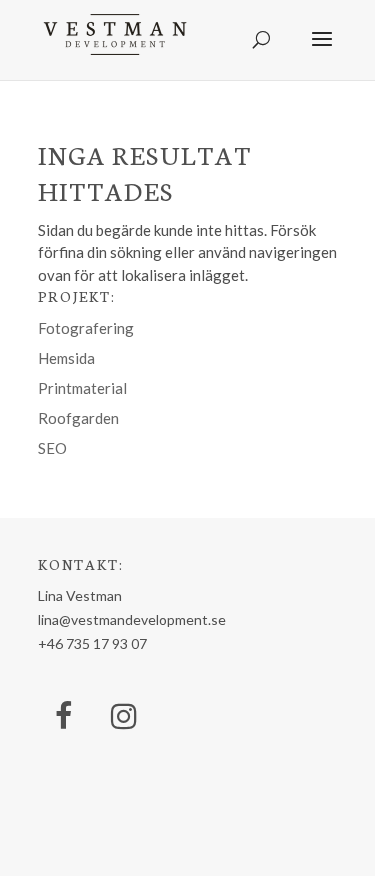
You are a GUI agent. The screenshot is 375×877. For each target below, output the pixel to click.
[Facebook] (64, 716)
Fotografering (86, 328)
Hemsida (66, 358)
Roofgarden (78, 418)
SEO (52, 448)
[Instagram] (124, 716)
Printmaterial (82, 388)
